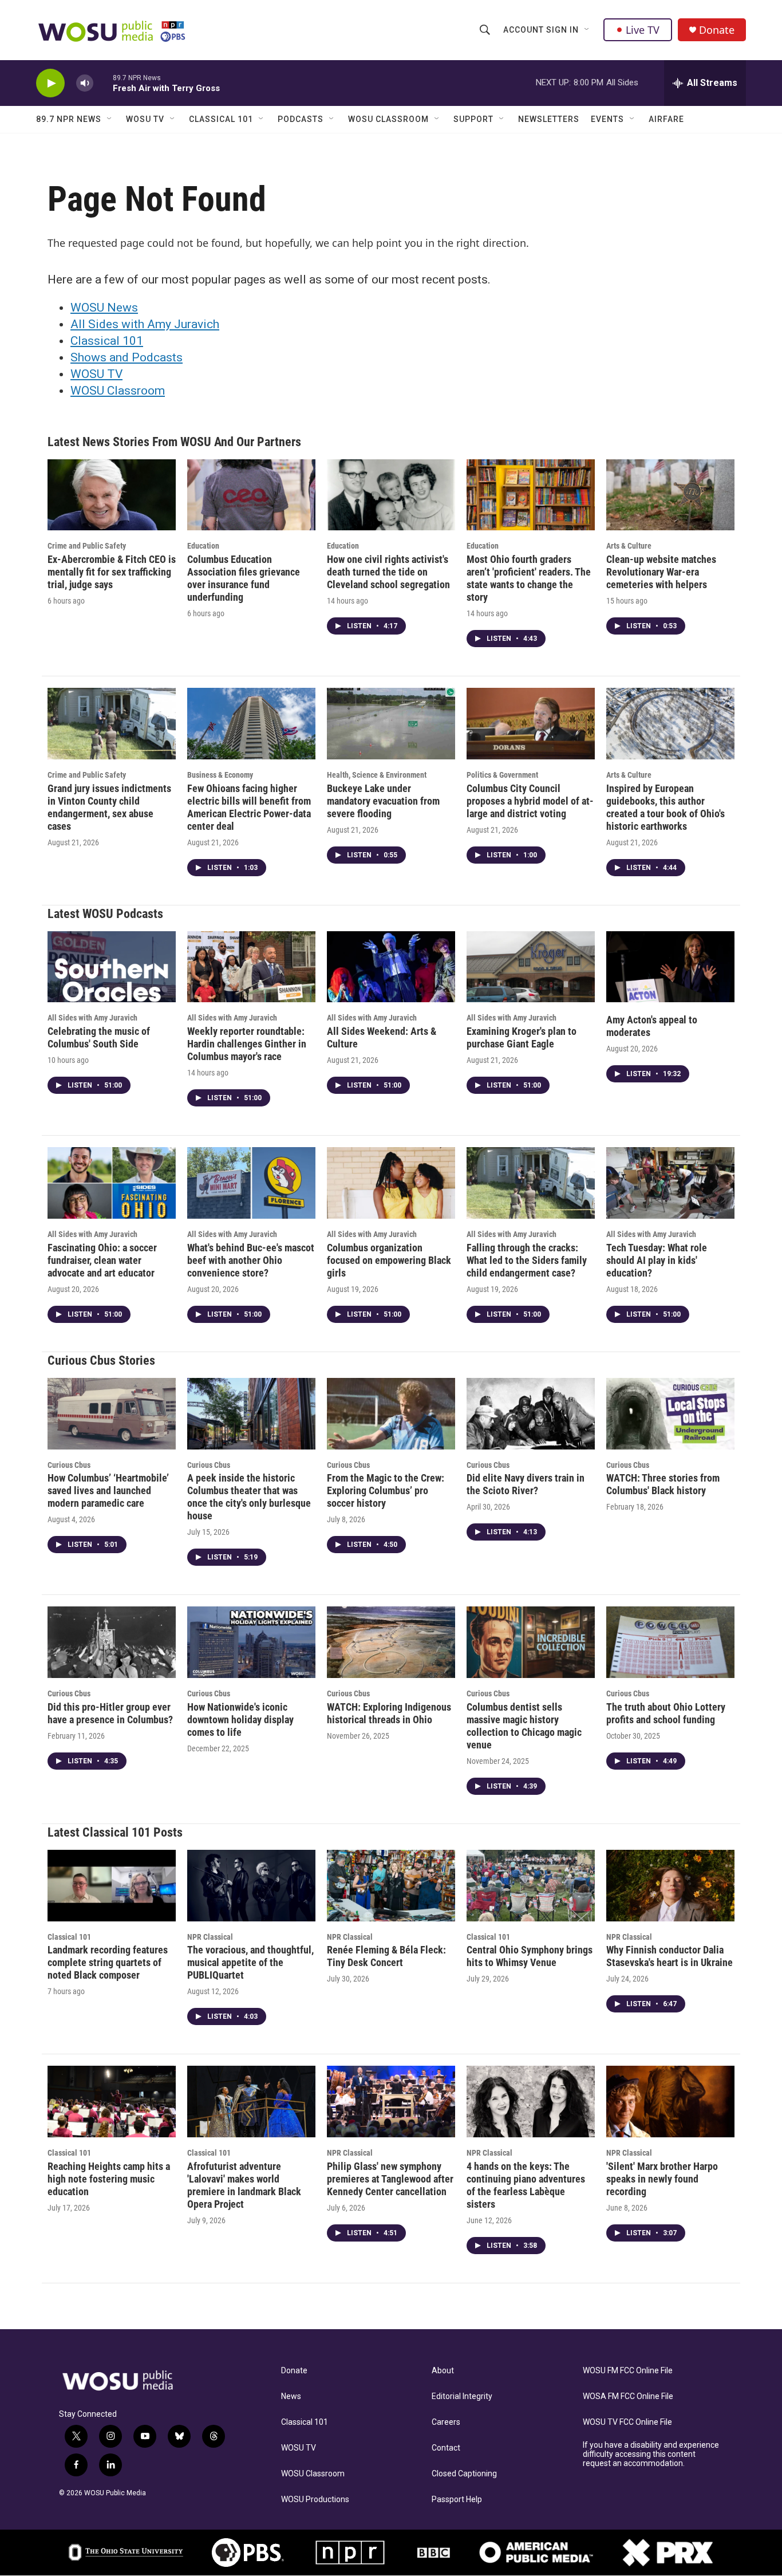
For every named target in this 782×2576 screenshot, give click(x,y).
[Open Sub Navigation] (587, 30)
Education (203, 546)
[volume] (85, 83)
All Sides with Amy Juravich (145, 324)
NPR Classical (210, 1937)
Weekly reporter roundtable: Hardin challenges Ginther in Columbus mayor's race (247, 1044)
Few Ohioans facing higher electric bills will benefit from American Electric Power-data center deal (249, 807)
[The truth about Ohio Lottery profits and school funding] (670, 1642)
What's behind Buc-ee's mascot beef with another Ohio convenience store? (251, 1260)
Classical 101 (221, 119)
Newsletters (549, 119)
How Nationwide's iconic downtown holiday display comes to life (240, 1720)
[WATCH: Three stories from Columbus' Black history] (670, 1414)
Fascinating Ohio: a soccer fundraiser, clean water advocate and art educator (102, 1260)
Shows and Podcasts (127, 357)
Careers (446, 2422)
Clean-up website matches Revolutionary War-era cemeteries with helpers (661, 572)
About (443, 2371)
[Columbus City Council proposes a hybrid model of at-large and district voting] (531, 724)
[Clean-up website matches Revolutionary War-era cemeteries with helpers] (670, 495)
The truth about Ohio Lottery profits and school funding (666, 1713)
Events (607, 119)
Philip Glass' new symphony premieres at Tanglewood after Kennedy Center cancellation (390, 2179)
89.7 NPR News (69, 119)
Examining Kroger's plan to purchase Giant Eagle (522, 1037)
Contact (446, 2448)
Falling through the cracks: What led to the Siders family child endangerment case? (527, 1260)
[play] (50, 83)
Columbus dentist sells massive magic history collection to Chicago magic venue (524, 1726)
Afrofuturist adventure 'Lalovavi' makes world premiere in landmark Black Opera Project (244, 2185)
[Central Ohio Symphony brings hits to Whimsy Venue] (531, 1886)
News (291, 2396)
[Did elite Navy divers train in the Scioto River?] (531, 1414)
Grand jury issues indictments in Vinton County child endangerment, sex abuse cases (109, 807)
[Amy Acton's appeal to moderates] (670, 967)
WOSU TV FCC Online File (627, 2422)
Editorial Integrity (462, 2396)
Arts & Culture (629, 546)
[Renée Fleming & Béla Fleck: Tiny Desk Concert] (391, 1886)
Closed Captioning (464, 2474)
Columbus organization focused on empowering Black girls (389, 1260)
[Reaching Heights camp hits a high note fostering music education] (112, 2102)
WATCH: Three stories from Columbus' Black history (663, 1484)
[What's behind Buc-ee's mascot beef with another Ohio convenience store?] (251, 1183)
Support (473, 119)
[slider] (103, 83)
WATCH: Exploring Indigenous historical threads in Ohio (389, 1713)
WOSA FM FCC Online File (628, 2396)
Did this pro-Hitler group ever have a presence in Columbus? (110, 1713)
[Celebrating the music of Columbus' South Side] (112, 967)
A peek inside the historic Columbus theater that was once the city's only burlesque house (249, 1497)
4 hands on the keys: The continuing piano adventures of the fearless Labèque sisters (526, 2185)
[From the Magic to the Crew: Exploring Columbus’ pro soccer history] (391, 1414)
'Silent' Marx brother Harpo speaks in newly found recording (662, 2179)
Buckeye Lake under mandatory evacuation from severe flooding (383, 801)
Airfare (666, 119)
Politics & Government (502, 775)
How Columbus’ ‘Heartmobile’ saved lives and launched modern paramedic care (108, 1490)
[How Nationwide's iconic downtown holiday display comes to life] (251, 1642)
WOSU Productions (315, 2500)
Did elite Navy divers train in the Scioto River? (526, 1484)
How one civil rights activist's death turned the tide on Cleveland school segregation (388, 572)
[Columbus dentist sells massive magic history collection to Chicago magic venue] (531, 1642)
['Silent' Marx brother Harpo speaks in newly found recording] (670, 2102)
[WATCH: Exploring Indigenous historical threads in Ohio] (391, 1642)
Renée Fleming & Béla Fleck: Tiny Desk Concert (386, 1956)
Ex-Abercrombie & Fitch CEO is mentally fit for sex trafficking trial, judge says (112, 572)
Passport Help (457, 2500)
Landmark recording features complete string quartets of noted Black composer (108, 1962)
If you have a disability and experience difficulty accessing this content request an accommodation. (651, 2454)
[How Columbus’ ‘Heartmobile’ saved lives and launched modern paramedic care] (112, 1414)
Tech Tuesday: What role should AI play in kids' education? (657, 1260)
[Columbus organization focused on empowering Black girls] (391, 1183)
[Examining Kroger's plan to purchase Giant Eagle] (531, 967)
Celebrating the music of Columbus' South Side (99, 1037)
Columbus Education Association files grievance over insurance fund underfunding (244, 578)
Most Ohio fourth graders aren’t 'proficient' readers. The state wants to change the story (529, 578)
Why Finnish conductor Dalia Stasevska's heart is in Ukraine (670, 1956)
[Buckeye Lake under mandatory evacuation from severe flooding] (391, 724)
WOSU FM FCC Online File (628, 2371)
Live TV (643, 30)
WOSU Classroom (388, 119)
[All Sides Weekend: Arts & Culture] (391, 967)
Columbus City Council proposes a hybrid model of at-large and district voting (530, 801)
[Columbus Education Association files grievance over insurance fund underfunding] (251, 495)
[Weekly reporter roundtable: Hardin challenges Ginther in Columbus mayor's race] (251, 967)
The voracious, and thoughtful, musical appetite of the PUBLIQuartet (250, 1962)
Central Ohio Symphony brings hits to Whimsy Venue (530, 1956)
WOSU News (104, 308)
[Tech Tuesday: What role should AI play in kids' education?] (670, 1183)
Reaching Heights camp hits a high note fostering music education (109, 2179)
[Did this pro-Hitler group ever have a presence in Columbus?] (112, 1642)
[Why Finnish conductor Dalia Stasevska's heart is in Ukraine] (670, 1886)
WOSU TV (145, 119)
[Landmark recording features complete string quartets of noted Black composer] (112, 1886)
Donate (717, 30)
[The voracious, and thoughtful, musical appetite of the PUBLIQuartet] (251, 1886)
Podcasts (301, 119)
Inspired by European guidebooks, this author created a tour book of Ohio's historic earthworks (666, 807)
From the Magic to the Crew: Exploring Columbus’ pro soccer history (386, 1490)
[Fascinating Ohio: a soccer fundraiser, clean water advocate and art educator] (112, 1183)
